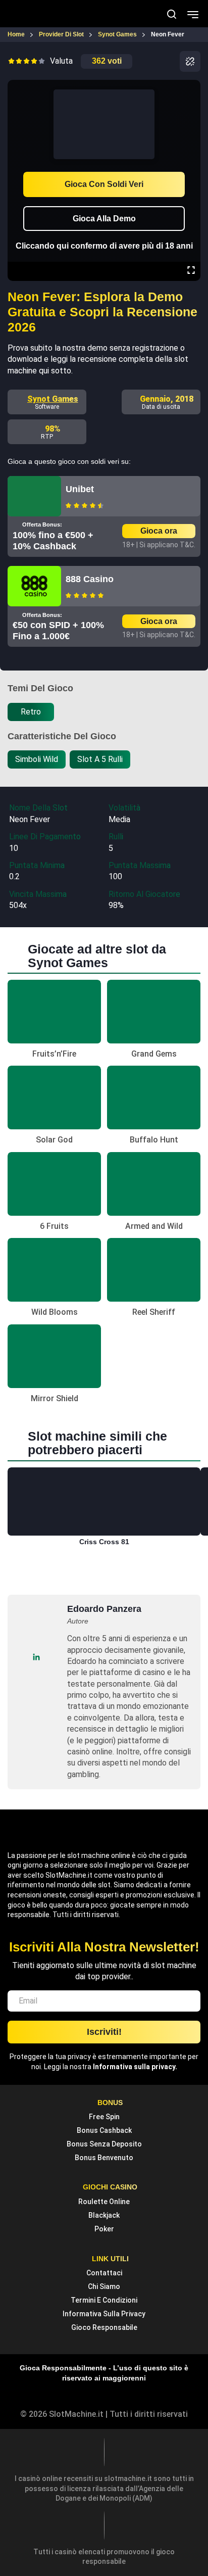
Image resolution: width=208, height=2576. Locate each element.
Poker (104, 2229)
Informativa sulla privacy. (135, 2067)
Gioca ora (159, 531)
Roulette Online (104, 2202)
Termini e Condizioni (104, 2300)
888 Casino (90, 579)
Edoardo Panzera (104, 1609)
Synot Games (53, 399)
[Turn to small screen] (191, 87)
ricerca (172, 14)
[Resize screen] (191, 271)
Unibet (80, 489)
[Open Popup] (190, 61)
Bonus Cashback (104, 2130)
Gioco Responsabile (104, 2327)
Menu (193, 14)
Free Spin (104, 2117)
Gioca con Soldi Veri (104, 184)
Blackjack (104, 2215)
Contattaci (104, 2273)
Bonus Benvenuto (104, 2158)
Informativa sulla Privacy (104, 2314)
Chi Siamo (104, 2286)
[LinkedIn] (36, 1657)
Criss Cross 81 (104, 1542)
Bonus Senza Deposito (104, 2144)
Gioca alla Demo (104, 219)
